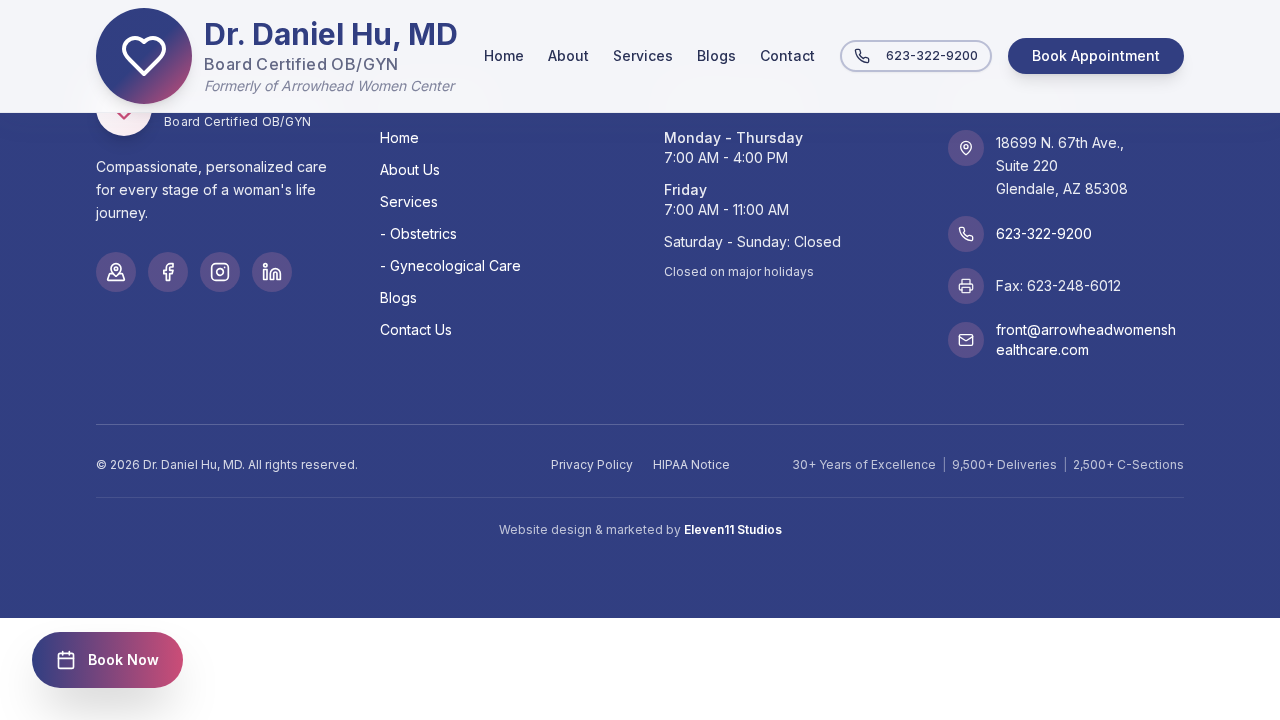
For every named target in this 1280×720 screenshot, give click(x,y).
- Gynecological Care (450, 265)
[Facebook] (168, 272)
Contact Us (416, 329)
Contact (787, 55)
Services (643, 55)
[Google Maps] (116, 272)
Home (504, 55)
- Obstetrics (418, 233)
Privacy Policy (592, 464)
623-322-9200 (932, 55)
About (568, 55)
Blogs (716, 55)
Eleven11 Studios (733, 529)
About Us (410, 169)
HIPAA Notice (691, 464)
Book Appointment (1096, 55)
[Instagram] (220, 272)
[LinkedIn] (272, 272)
